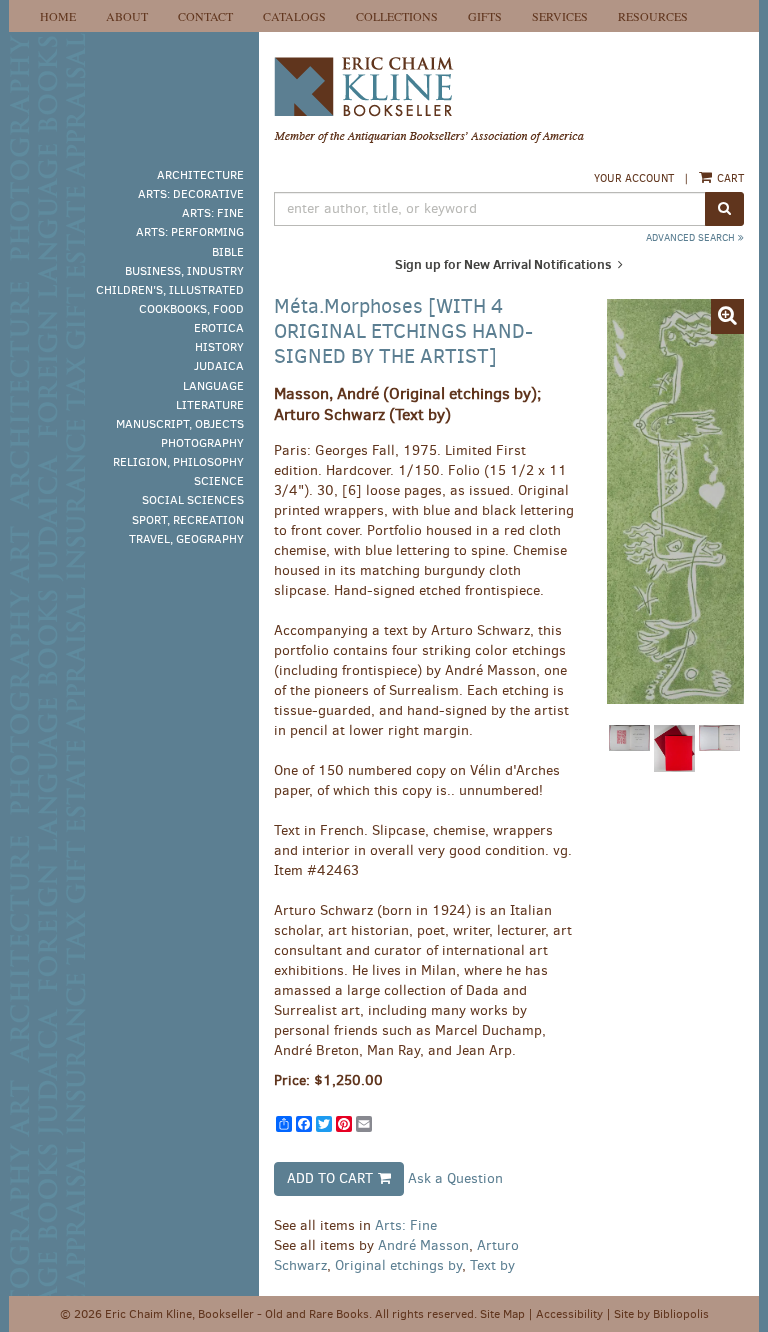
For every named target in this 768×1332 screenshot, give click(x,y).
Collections (397, 16)
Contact (205, 16)
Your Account (634, 178)
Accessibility (569, 1314)
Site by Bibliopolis (661, 1314)
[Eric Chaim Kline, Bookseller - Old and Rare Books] (509, 101)
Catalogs (294, 16)
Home (58, 16)
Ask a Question (455, 1177)
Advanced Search (692, 237)
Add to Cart (330, 1178)
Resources (653, 16)
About (127, 16)
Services (560, 16)
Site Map (502, 1314)
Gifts (485, 16)
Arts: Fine (406, 1225)
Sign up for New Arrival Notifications (505, 264)
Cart (729, 178)
